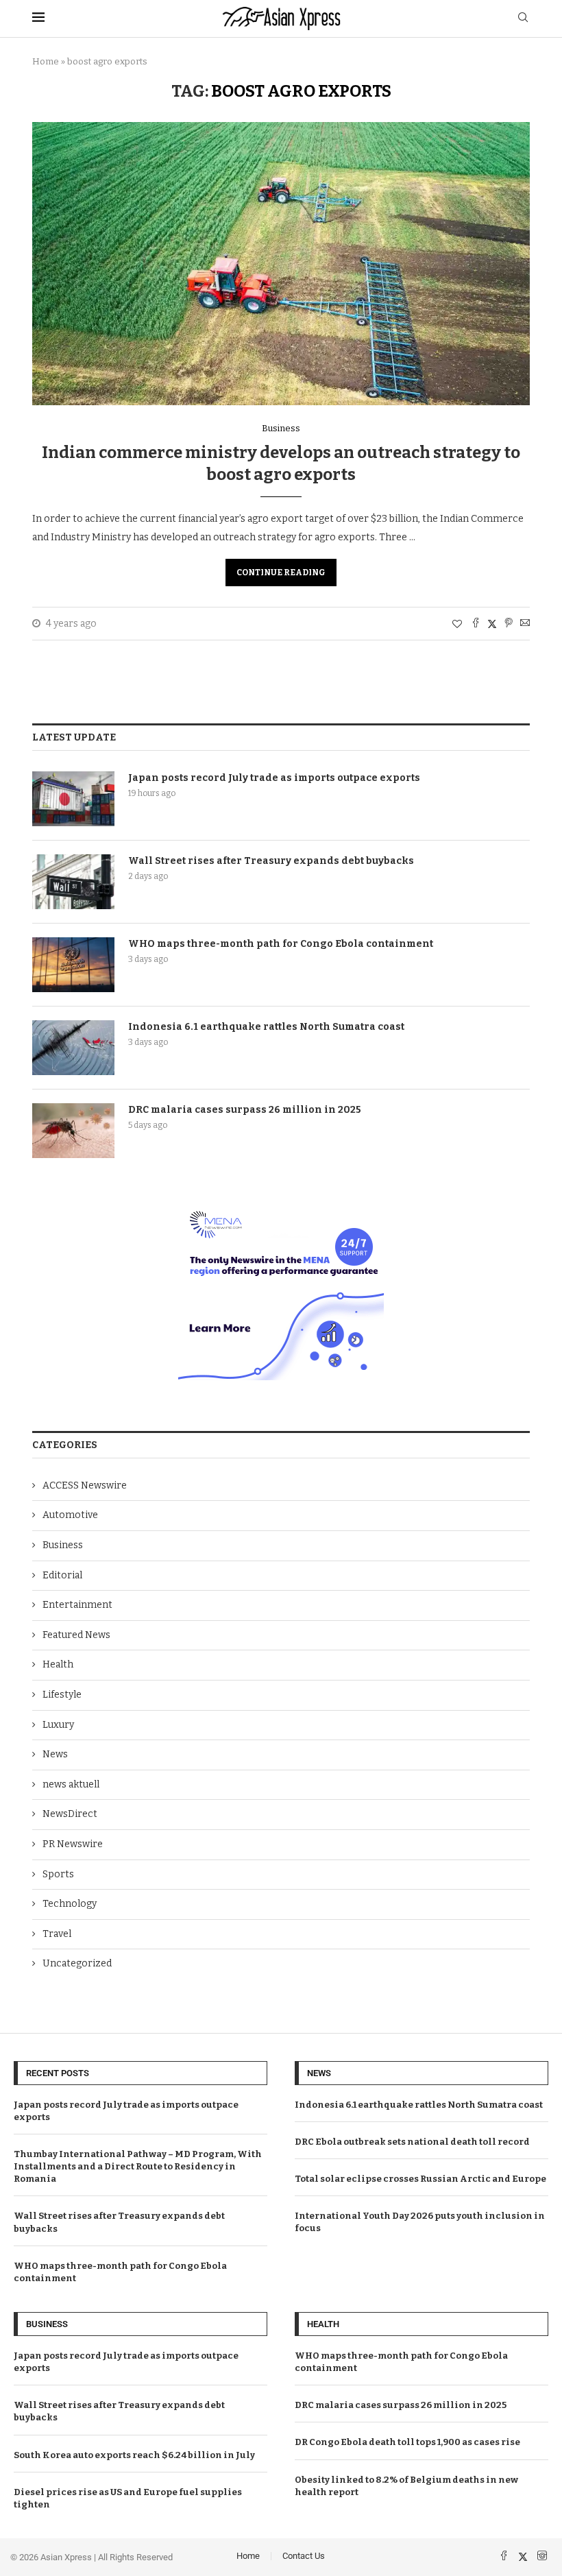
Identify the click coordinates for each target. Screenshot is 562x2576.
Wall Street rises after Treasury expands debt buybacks (271, 861)
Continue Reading (281, 573)
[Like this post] (457, 624)
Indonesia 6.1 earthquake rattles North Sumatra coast (266, 1027)
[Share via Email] (525, 624)
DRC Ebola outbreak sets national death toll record (412, 2142)
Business (63, 1545)
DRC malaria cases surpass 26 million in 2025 (245, 1110)
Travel (57, 1934)
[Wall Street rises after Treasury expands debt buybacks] (73, 882)
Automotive (70, 1515)
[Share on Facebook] (476, 624)
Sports (58, 1874)
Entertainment (77, 1605)
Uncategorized (77, 1963)
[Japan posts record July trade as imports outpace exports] (73, 799)
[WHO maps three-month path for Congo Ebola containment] (73, 965)
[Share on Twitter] (492, 624)
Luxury (58, 1725)
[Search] (523, 18)
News (55, 1754)
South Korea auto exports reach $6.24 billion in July (134, 2455)
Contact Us (304, 2556)
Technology (70, 1904)
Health (58, 1664)
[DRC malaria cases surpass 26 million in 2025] (73, 1131)
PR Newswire (73, 1844)
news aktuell (71, 1784)
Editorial (62, 1575)
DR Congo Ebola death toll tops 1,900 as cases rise (407, 2442)
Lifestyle (62, 1695)
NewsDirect (70, 1814)
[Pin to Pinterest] (509, 624)
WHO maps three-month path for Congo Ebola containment (281, 944)
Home (46, 61)
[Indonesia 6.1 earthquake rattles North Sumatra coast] (73, 1048)
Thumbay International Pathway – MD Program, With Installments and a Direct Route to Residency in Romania (138, 2166)
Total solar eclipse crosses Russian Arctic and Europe (420, 2179)
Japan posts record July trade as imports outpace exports (274, 778)
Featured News (76, 1635)
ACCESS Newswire (85, 1485)
